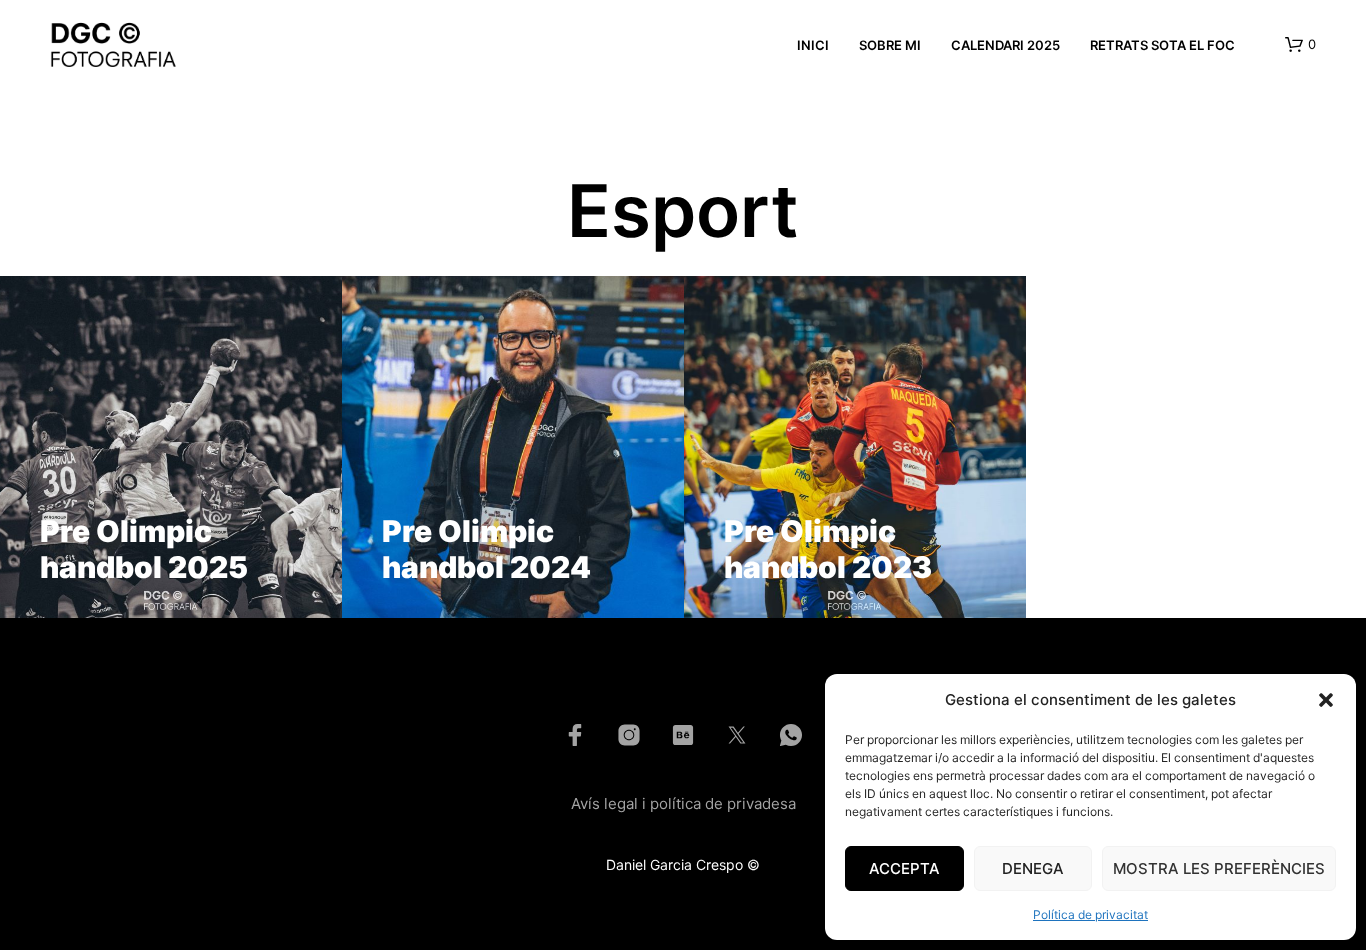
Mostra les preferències (1219, 868)
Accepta (904, 868)
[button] (1326, 700)
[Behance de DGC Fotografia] (683, 735)
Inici (813, 45)
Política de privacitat (1090, 914)
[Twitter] (737, 735)
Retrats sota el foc (1162, 45)
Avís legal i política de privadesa (683, 803)
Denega (1033, 868)
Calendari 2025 (1005, 45)
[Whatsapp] (791, 735)
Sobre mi (890, 45)
